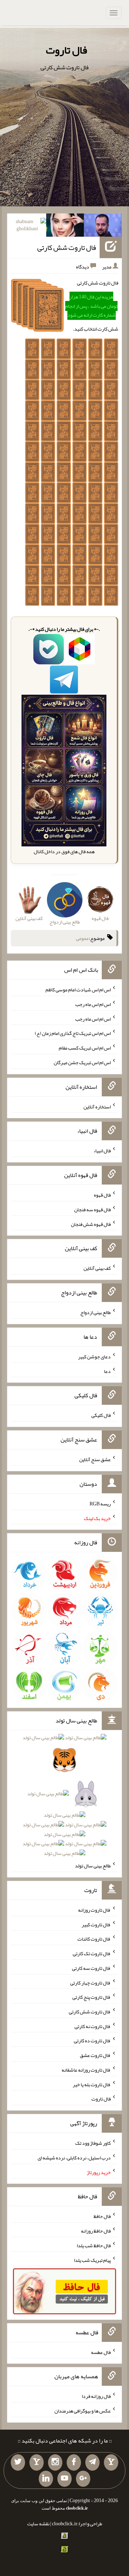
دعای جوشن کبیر (94, 1357)
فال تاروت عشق (95, 2055)
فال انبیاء (102, 1151)
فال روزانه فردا (96, 2396)
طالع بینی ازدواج (95, 1312)
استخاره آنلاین (97, 1106)
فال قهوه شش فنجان (91, 1224)
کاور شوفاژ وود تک (93, 2143)
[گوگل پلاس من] (83, 2479)
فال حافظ (102, 2216)
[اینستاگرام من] (55, 2462)
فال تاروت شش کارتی (67, 247)
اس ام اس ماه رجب (93, 1004)
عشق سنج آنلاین (95, 1459)
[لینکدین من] (46, 2479)
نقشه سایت (38, 2524)
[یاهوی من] (111, 2462)
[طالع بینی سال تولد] (64, 1798)
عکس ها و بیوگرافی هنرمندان (83, 2411)
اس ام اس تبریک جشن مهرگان (82, 1062)
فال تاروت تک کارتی (92, 1953)
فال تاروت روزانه (94, 1910)
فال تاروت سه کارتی (91, 1968)
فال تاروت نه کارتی (93, 2026)
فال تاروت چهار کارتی (90, 1982)
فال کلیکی (101, 1415)
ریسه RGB (100, 1504)
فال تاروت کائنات (94, 1939)
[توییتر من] (18, 2462)
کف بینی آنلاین (97, 1268)
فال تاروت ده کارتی (92, 2041)
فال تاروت (66, 50)
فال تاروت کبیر (96, 1924)
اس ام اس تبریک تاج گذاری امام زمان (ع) (73, 1033)
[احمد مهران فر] (103, 227)
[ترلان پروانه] (65, 227)
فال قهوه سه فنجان (92, 1209)
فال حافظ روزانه (96, 2231)
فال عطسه (101, 2352)
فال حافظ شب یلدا (94, 2245)
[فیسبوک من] (74, 2462)
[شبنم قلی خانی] (27, 227)
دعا (107, 1371)
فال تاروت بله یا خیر (92, 2084)
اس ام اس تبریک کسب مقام (85, 1048)
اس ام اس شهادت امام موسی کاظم (78, 990)
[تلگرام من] (92, 2462)
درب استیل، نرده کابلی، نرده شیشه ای (74, 2158)
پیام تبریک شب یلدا (92, 2260)
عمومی (82, 938)
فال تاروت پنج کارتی (92, 1997)
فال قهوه (102, 1195)
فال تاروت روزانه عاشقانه (86, 2070)
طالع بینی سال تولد (93, 1866)
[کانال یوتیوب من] (64, 2479)
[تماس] (37, 2462)
